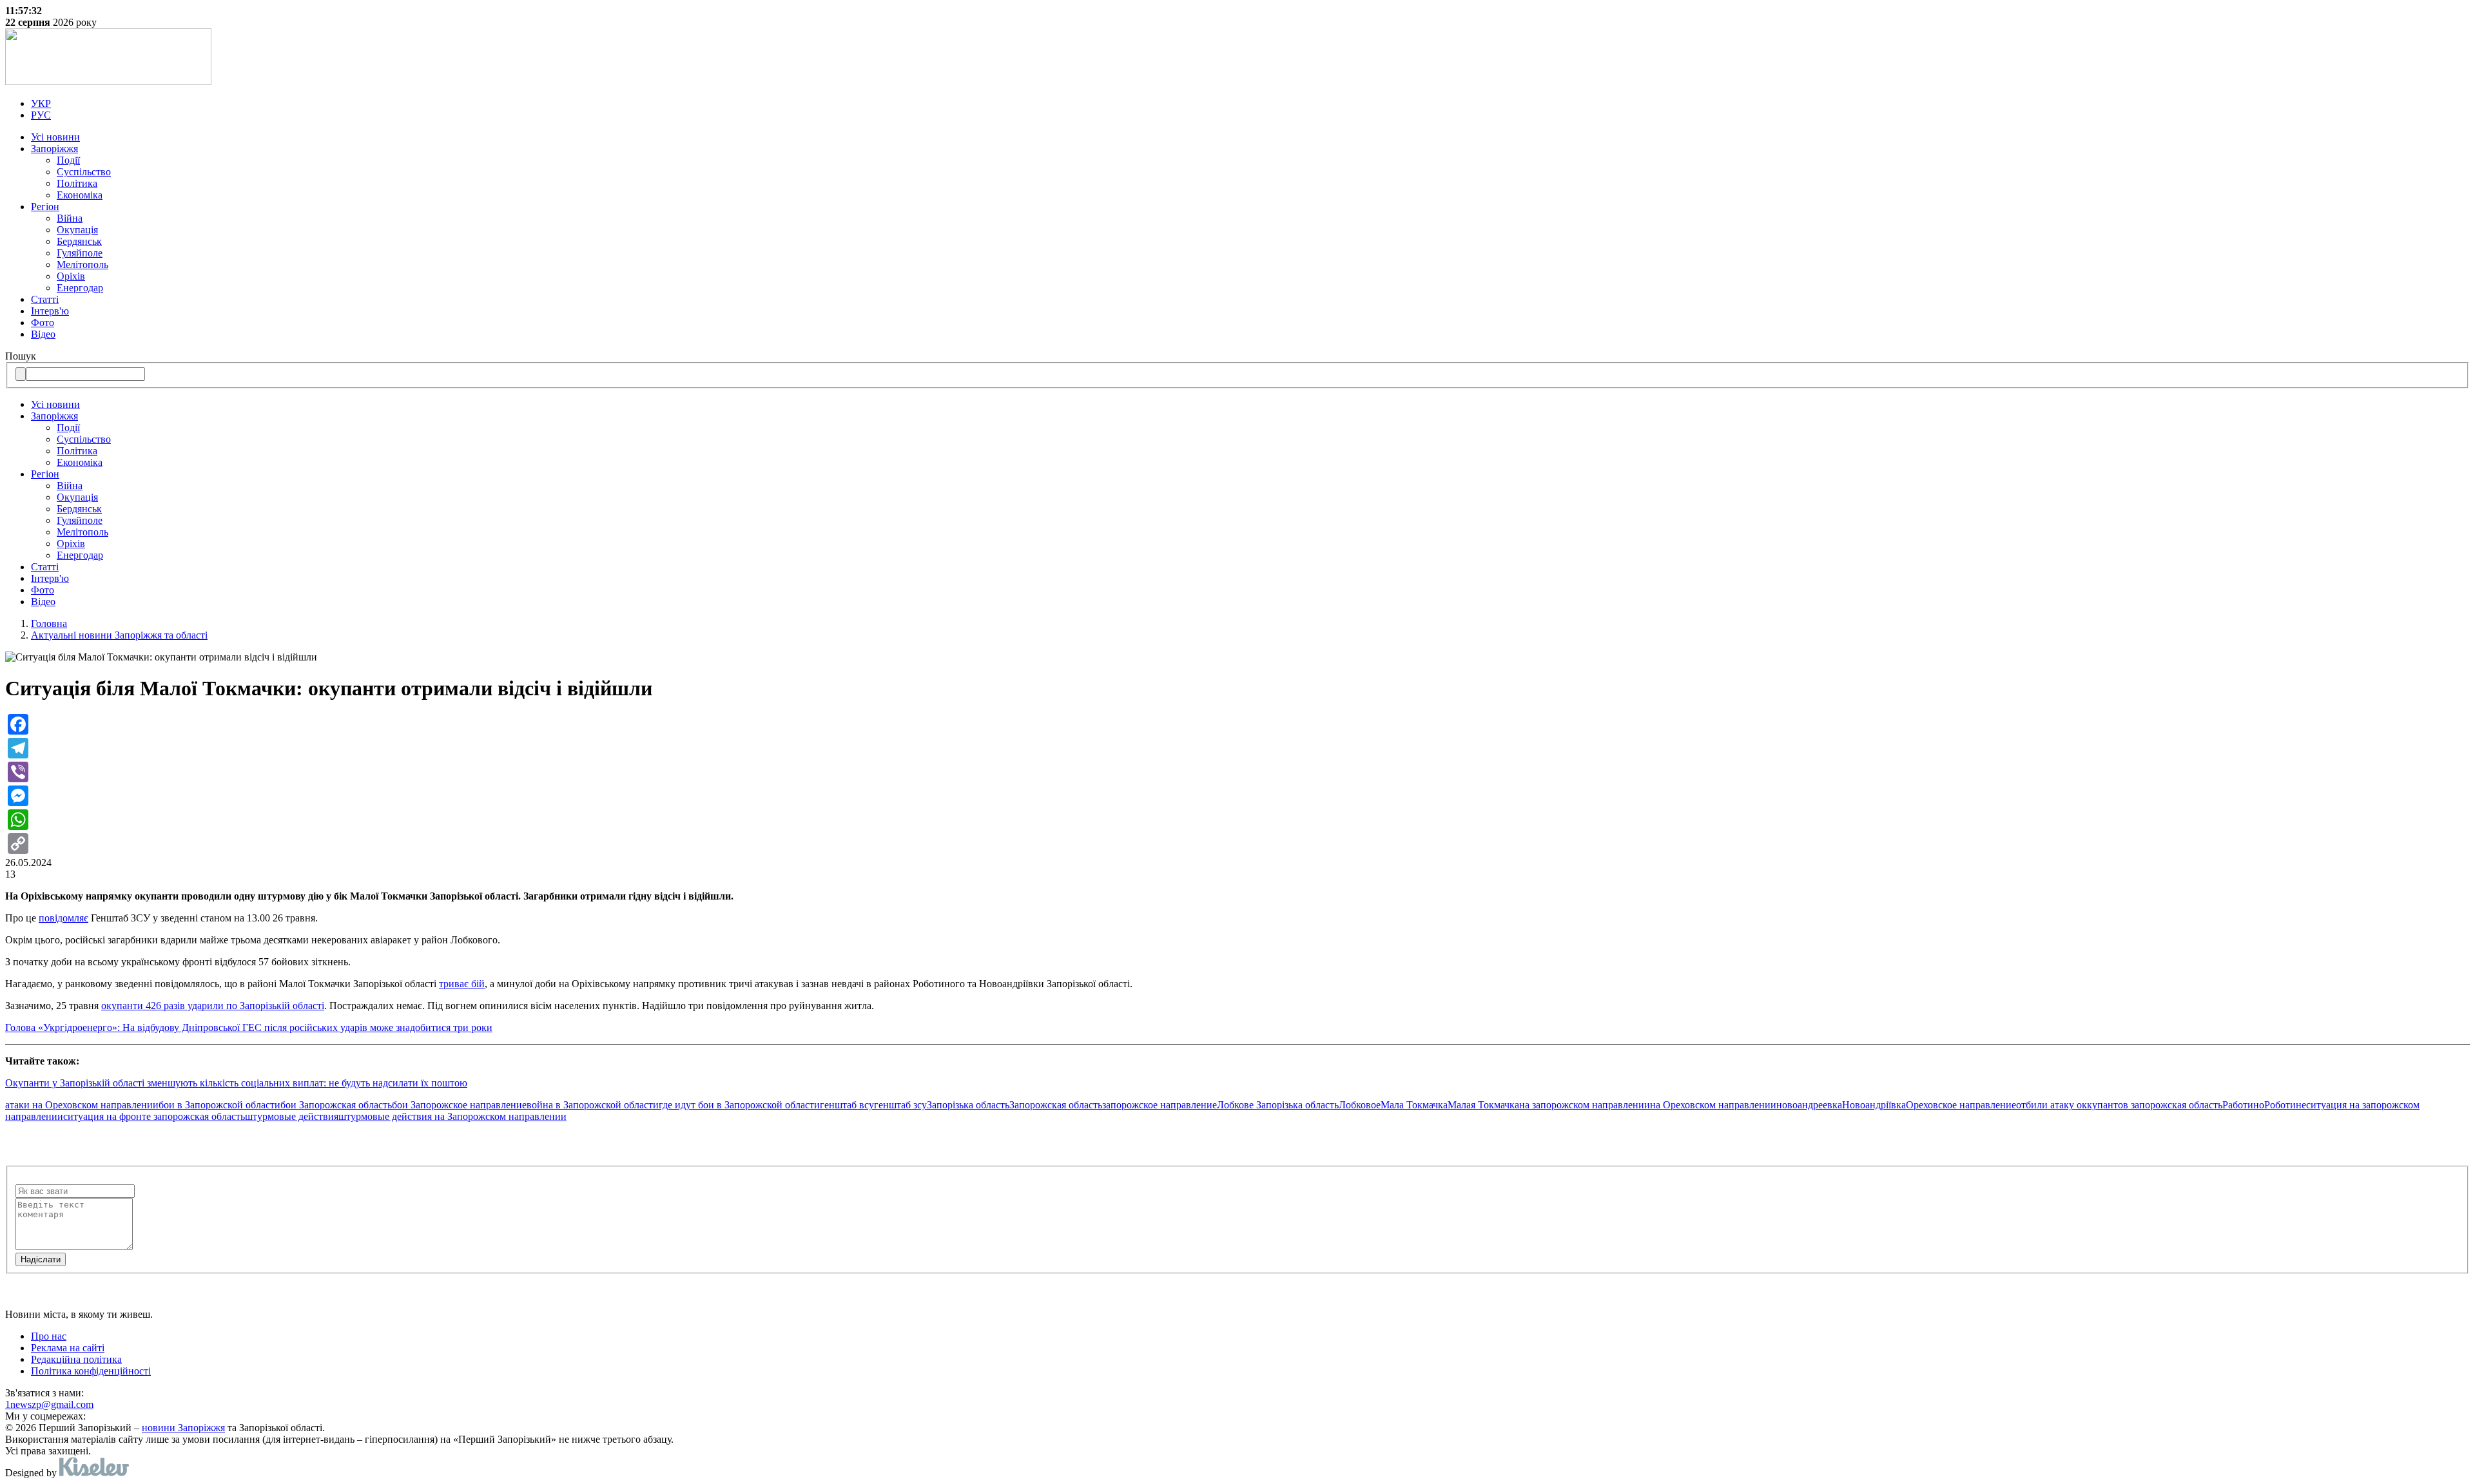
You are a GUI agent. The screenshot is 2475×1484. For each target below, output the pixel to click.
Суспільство (84, 172)
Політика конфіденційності (91, 1371)
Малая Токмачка (1483, 1105)
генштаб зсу (900, 1105)
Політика (77, 183)
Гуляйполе (80, 253)
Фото (43, 323)
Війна (70, 218)
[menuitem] (1250, 104)
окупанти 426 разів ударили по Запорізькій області (213, 1006)
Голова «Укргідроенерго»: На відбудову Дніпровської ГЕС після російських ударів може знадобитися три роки (249, 1027)
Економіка (80, 195)
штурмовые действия (292, 1116)
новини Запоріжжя (183, 1428)
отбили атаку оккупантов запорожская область (2119, 1105)
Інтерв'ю (50, 311)
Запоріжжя (54, 149)
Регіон (45, 207)
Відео (43, 334)
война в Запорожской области (593, 1105)
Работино (2243, 1105)
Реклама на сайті (68, 1348)
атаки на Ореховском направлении (82, 1105)
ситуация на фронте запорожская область (154, 1116)
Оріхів (71, 276)
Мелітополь (82, 265)
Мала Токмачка (1414, 1105)
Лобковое (1360, 1105)
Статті (45, 299)
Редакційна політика (76, 1359)
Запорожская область (1056, 1105)
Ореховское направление (1961, 1105)
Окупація (77, 230)
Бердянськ (79, 241)
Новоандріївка (1874, 1105)
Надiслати (41, 1259)
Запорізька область (968, 1105)
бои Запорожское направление (459, 1105)
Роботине (2285, 1105)
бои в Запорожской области (219, 1105)
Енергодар (80, 288)
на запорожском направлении (1585, 1105)
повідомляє (63, 918)
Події (68, 160)
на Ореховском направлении (1713, 1105)
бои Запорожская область (336, 1105)
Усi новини (55, 137)
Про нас (49, 1336)
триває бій (462, 984)
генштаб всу (847, 1105)
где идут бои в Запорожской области (739, 1105)
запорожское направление (1160, 1105)
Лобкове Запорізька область (1278, 1105)
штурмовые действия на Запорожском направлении (452, 1116)
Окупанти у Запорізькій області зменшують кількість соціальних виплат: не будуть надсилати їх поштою (236, 1083)
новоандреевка (1809, 1105)
